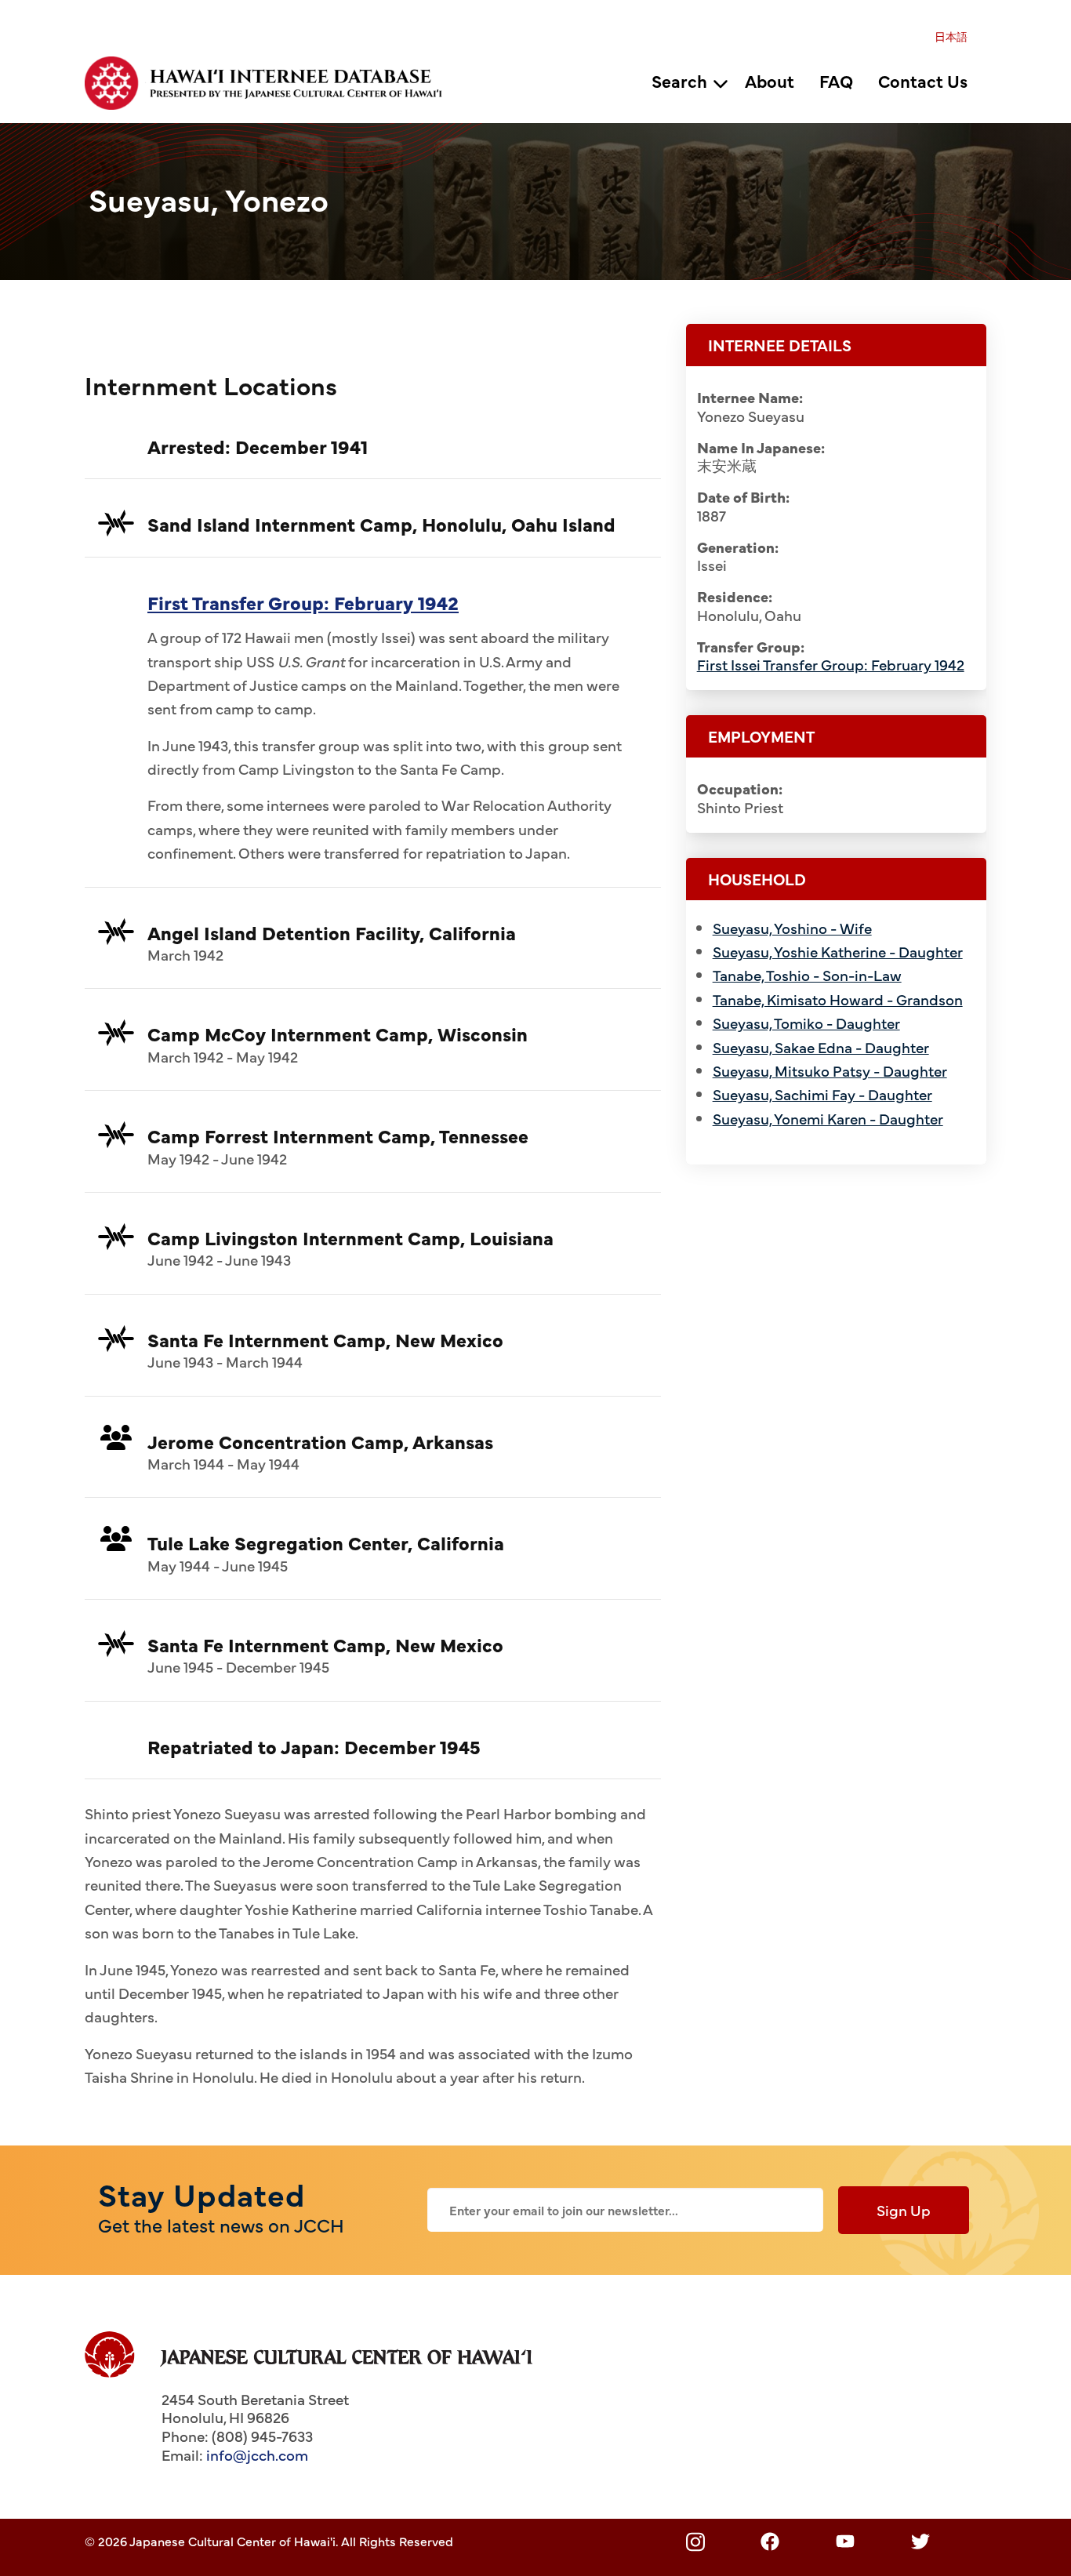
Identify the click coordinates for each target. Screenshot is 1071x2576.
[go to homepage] (272, 81)
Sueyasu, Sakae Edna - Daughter (821, 1047)
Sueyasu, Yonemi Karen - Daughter (828, 1118)
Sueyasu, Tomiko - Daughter (806, 1023)
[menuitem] (951, 36)
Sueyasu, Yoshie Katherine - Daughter (838, 951)
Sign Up (904, 2210)
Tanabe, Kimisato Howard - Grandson (838, 999)
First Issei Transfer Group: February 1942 (831, 664)
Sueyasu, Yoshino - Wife (792, 928)
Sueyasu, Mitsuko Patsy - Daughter (830, 1070)
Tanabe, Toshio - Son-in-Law (807, 975)
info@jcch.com (257, 2454)
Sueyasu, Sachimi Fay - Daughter (822, 1094)
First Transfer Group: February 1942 (303, 602)
